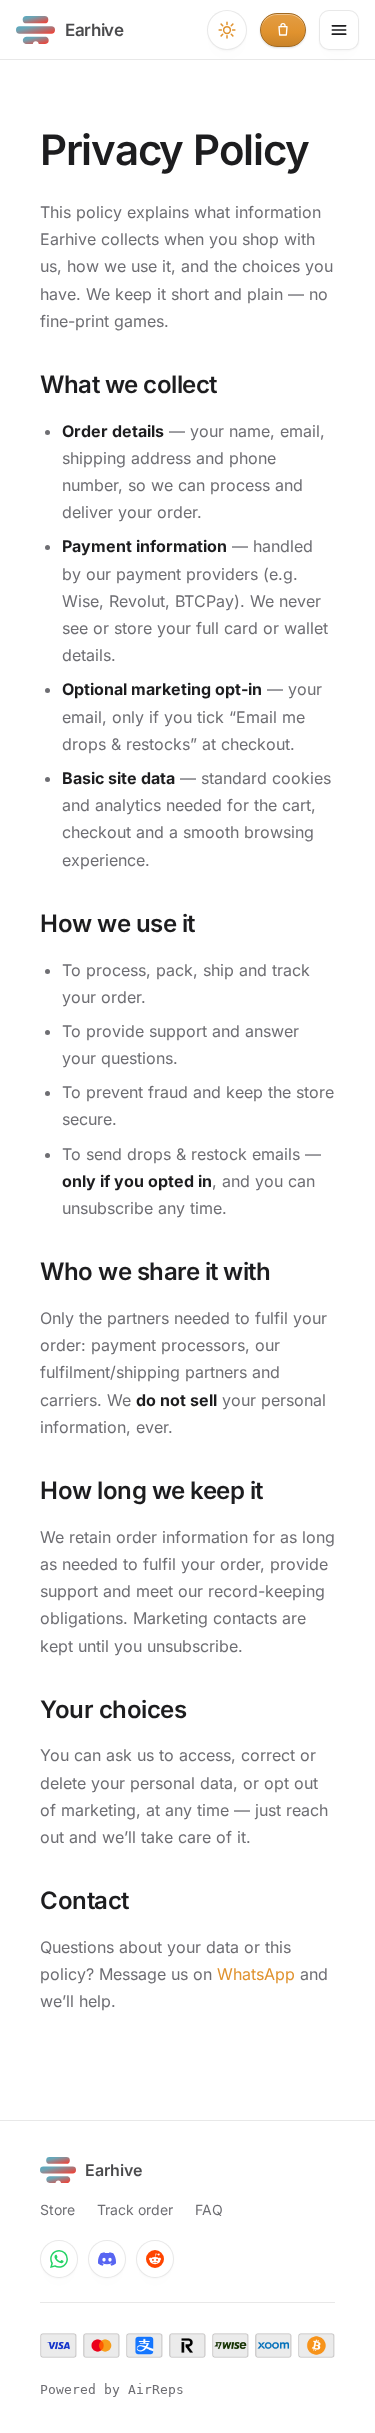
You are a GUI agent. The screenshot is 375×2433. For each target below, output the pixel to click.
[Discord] (107, 2259)
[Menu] (339, 30)
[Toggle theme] (227, 30)
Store (57, 2209)
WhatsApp (256, 1974)
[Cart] (283, 30)
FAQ (209, 2209)
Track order (135, 2209)
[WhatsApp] (59, 2259)
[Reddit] (155, 2259)
